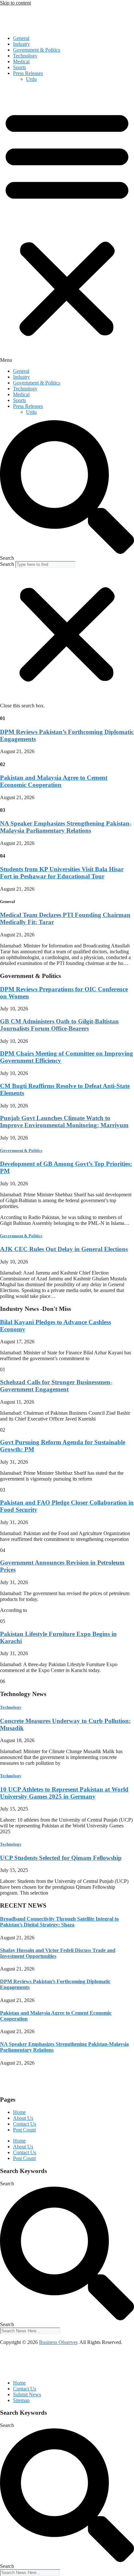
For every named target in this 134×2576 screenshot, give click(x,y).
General (21, 38)
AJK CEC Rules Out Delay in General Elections (64, 1249)
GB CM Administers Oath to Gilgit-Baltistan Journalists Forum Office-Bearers (59, 1025)
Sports (20, 67)
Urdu (31, 79)
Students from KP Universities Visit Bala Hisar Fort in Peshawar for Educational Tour (62, 873)
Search (7, 564)
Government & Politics (37, 50)
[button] (67, 225)
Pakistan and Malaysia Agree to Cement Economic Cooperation (54, 781)
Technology (25, 56)
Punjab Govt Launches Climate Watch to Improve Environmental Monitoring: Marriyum (64, 1122)
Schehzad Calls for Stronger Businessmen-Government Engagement (56, 1386)
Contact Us (25, 2124)
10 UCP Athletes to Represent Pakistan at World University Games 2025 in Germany (64, 1793)
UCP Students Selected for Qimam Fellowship (61, 1858)
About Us (23, 2118)
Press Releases (28, 73)
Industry (21, 44)
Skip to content (15, 3)
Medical (21, 61)
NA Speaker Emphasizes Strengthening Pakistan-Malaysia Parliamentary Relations (66, 827)
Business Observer (58, 2342)
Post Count (24, 2130)
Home (19, 2112)
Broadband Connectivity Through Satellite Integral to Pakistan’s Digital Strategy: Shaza (59, 1922)
